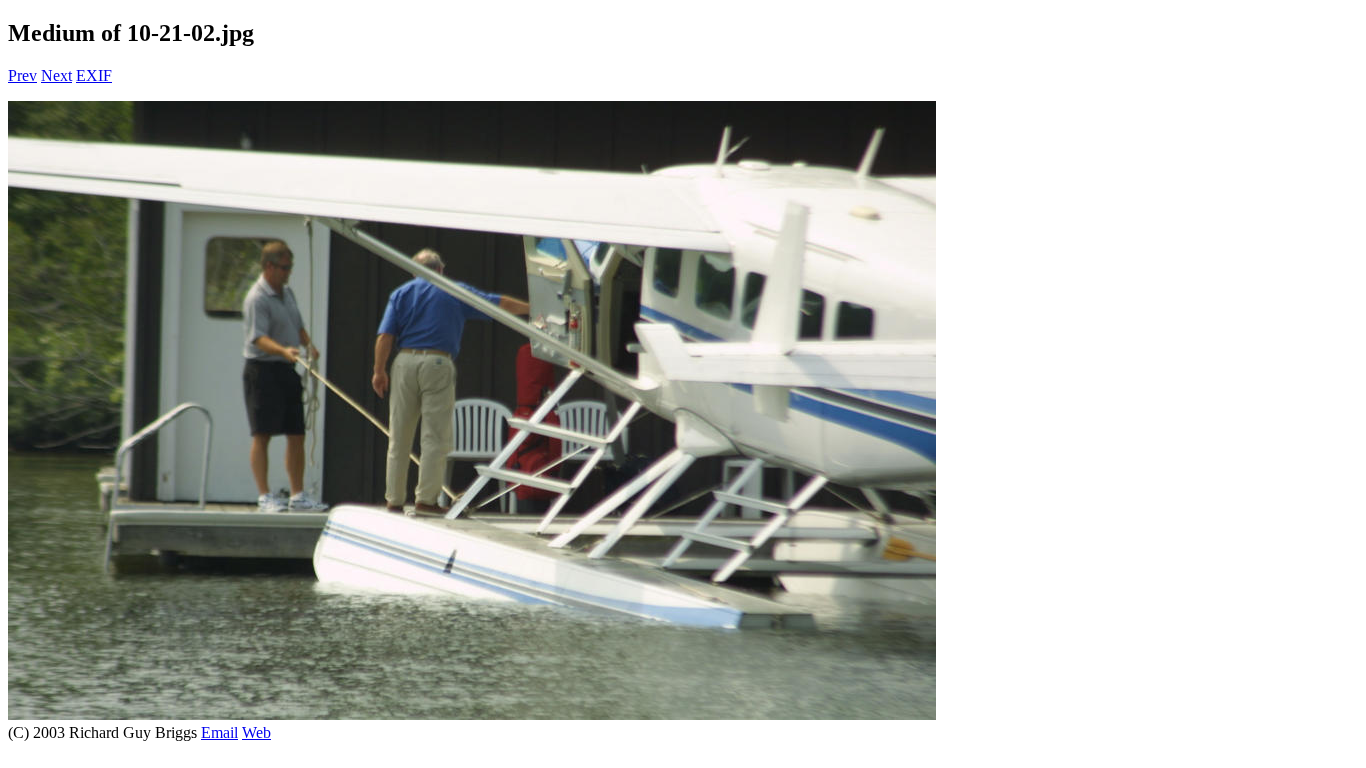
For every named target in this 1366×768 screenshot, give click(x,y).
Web (256, 732)
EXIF (94, 75)
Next (56, 75)
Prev (22, 75)
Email (219, 732)
